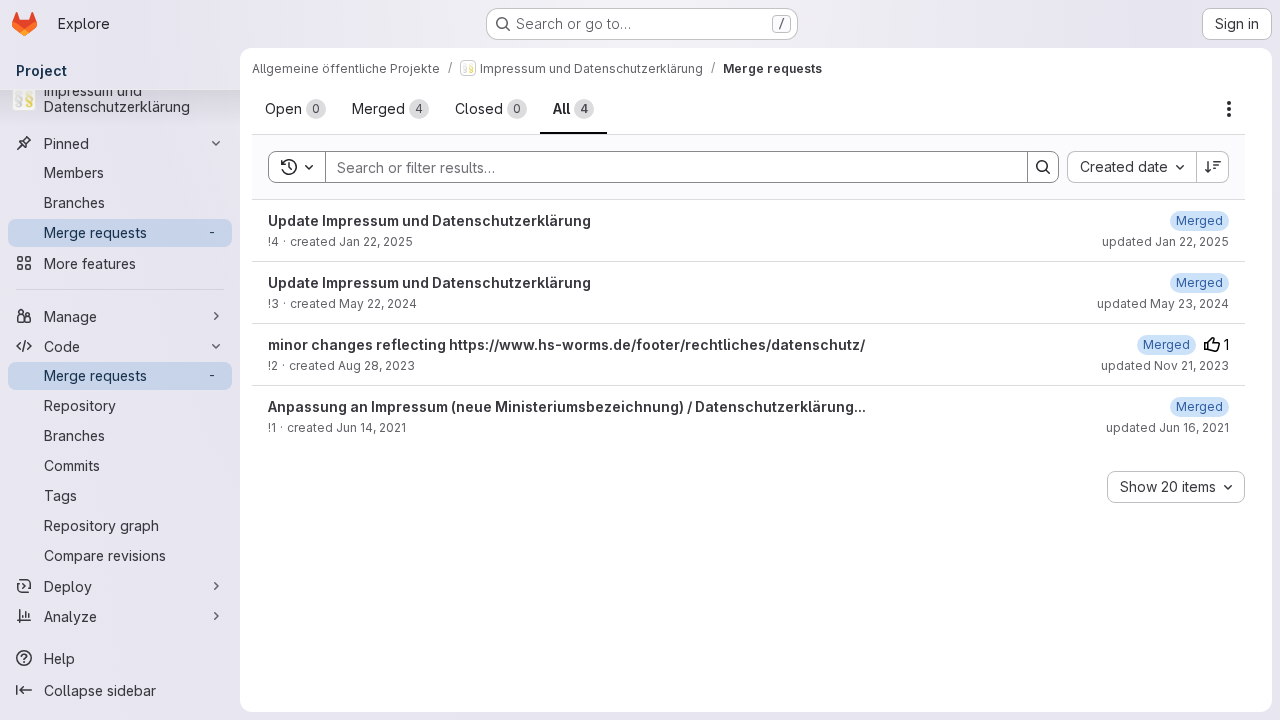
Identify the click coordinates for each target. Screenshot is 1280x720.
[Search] (1043, 167)
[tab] (295, 109)
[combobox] (1131, 167)
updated (1165, 241)
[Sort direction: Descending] (1213, 167)
